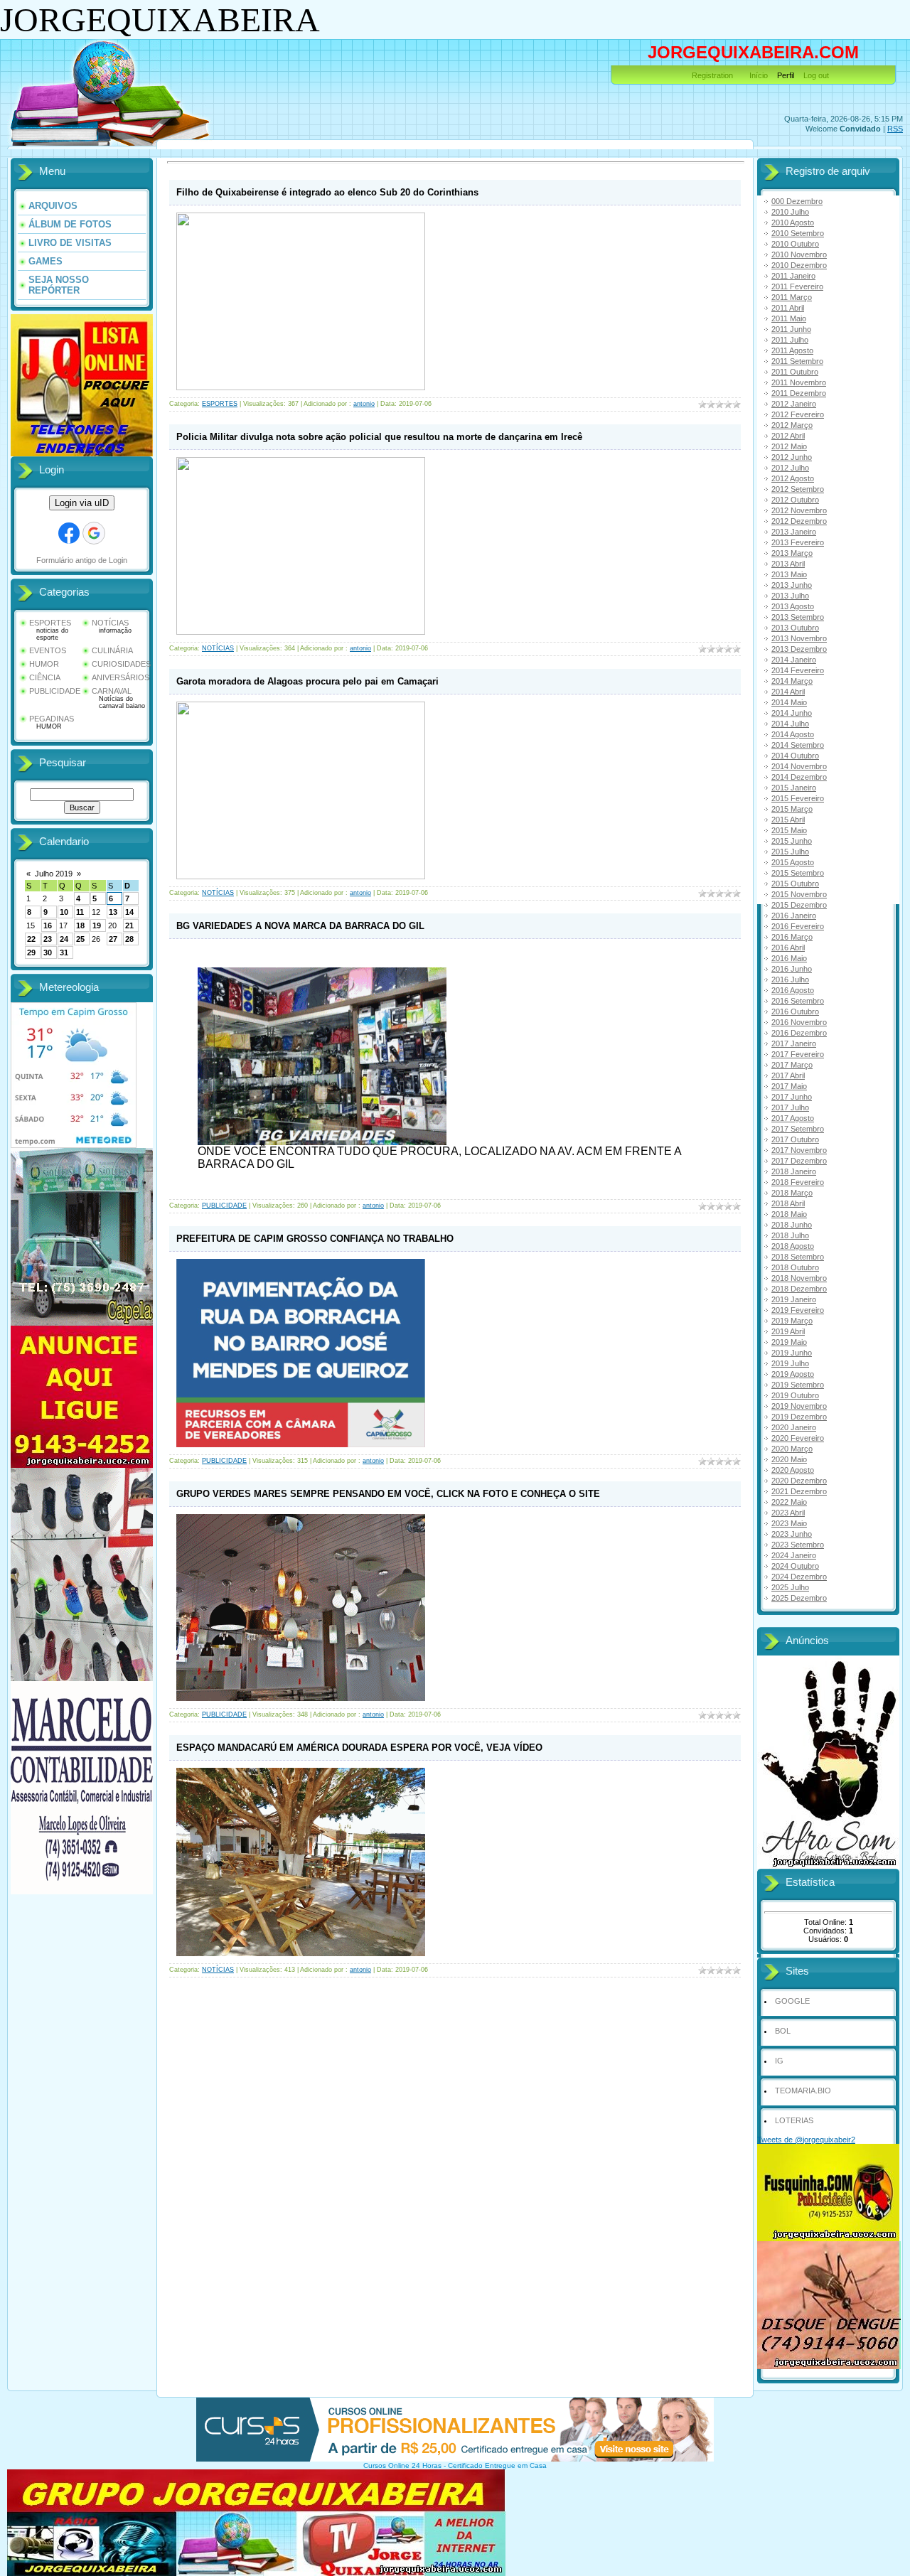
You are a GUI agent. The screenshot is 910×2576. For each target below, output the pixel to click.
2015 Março (792, 809)
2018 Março (792, 1193)
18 (80, 925)
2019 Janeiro (794, 1299)
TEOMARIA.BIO (803, 2091)
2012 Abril (788, 436)
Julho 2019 (54, 874)
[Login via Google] (94, 533)
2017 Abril (788, 1075)
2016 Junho (792, 969)
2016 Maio (789, 958)
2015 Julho (790, 852)
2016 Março (792, 937)
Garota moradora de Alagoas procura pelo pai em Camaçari (307, 681)
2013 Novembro (799, 638)
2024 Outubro (795, 1566)
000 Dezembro (797, 201)
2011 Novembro (799, 382)
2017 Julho (790, 1107)
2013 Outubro (795, 628)
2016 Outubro (795, 1011)
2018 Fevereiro (798, 1182)
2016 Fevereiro (798, 926)
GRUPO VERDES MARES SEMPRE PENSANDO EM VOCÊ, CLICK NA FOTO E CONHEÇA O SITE (388, 1494)
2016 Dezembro (799, 1033)
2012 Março (792, 425)
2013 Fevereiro (798, 542)
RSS (895, 129)
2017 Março (792, 1065)
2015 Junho (792, 841)
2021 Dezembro (799, 1491)
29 (31, 952)
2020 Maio (789, 1459)
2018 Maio (789, 1214)
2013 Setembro (798, 617)
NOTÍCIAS (110, 623)
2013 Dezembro (799, 649)
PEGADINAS (52, 719)
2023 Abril (788, 1513)
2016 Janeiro (794, 916)
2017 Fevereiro (798, 1054)
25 (80, 939)
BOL (783, 2031)
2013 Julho (790, 596)
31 (64, 952)
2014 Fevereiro (798, 670)
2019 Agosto (793, 1374)
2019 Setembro (798, 1385)
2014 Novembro (799, 766)
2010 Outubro (795, 244)
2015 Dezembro (799, 905)
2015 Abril (788, 820)
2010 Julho (790, 212)
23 (48, 939)
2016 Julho (790, 980)
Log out (816, 75)
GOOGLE (792, 2001)
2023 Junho (792, 1534)
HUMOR (44, 664)
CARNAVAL (112, 691)
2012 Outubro (795, 500)
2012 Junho (792, 457)
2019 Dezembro (799, 1417)
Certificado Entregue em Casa (497, 2465)
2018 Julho (790, 1235)
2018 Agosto (793, 1246)
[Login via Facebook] (69, 533)
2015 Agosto (793, 862)
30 (48, 952)
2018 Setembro (798, 1257)
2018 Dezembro (799, 1289)
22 (31, 939)
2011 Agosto (792, 350)
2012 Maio (789, 446)
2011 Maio (789, 318)
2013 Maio (789, 574)
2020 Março (792, 1449)
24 (64, 939)
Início (759, 75)
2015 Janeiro (794, 788)
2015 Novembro (799, 894)
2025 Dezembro (799, 1598)
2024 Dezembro (799, 1577)
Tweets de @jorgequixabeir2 (806, 2140)
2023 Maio (789, 1523)
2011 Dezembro (799, 393)
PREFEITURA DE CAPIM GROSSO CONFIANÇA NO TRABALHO (315, 1239)
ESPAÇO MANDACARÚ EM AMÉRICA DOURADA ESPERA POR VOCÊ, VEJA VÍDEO (359, 1748)
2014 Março (792, 681)
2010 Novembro (799, 254)
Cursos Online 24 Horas (402, 2465)
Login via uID (82, 503)
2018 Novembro (799, 1278)
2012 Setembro (798, 489)
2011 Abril (788, 308)
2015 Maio (789, 830)
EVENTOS (48, 650)
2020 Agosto (793, 1470)
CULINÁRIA (112, 650)
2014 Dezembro (799, 777)
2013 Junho (792, 585)
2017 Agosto (793, 1118)
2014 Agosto (793, 734)
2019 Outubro (795, 1395)
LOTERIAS (794, 2120)
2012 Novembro (799, 510)
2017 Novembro (799, 1150)
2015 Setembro (798, 873)
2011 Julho (790, 340)
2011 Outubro (795, 372)
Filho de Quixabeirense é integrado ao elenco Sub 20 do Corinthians (327, 192)
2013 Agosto (793, 606)
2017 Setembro (798, 1129)
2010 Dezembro (799, 265)
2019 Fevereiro (798, 1310)
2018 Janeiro (794, 1171)
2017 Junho (792, 1097)
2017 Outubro (795, 1139)
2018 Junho (792, 1225)
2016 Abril (788, 948)
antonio (364, 404)
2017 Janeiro (794, 1043)
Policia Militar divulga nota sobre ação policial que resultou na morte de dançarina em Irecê (379, 437)
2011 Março (792, 297)
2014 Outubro (795, 756)
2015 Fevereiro (798, 798)
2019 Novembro (799, 1406)
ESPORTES (50, 623)
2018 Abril (788, 1203)
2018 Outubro (795, 1267)
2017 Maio (789, 1086)
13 (113, 912)
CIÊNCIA (45, 677)
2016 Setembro (798, 1001)
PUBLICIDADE (55, 691)
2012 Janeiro (794, 404)
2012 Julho (790, 468)
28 (129, 939)
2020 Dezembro (799, 1481)
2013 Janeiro (794, 532)
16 (48, 925)
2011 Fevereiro (797, 286)
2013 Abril (788, 564)
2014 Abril (788, 692)
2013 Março (792, 553)
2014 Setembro (798, 745)
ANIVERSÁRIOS (121, 677)
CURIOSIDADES (121, 664)
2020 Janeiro (794, 1427)
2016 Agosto (793, 990)
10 (64, 912)
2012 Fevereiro (798, 414)
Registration (712, 75)
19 (97, 925)
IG (779, 2061)
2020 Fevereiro (798, 1438)
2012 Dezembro (799, 521)
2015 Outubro (795, 884)
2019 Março (792, 1321)
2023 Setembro (798, 1545)
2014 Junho (792, 713)
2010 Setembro (798, 233)
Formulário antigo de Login (82, 560)
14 (129, 912)
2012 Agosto (793, 478)
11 (80, 912)
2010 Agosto (793, 222)
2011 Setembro (797, 361)
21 (129, 925)
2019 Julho (790, 1363)
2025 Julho (790, 1587)
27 (113, 939)
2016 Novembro (799, 1022)
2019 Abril (788, 1331)
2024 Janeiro (794, 1555)
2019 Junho (792, 1353)
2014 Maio (789, 702)
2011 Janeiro (793, 276)
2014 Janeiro (794, 660)
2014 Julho (790, 724)
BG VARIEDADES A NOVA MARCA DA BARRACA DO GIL (300, 926)
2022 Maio (789, 1502)
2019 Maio (789, 1342)
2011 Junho (791, 329)
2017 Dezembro (799, 1161)
